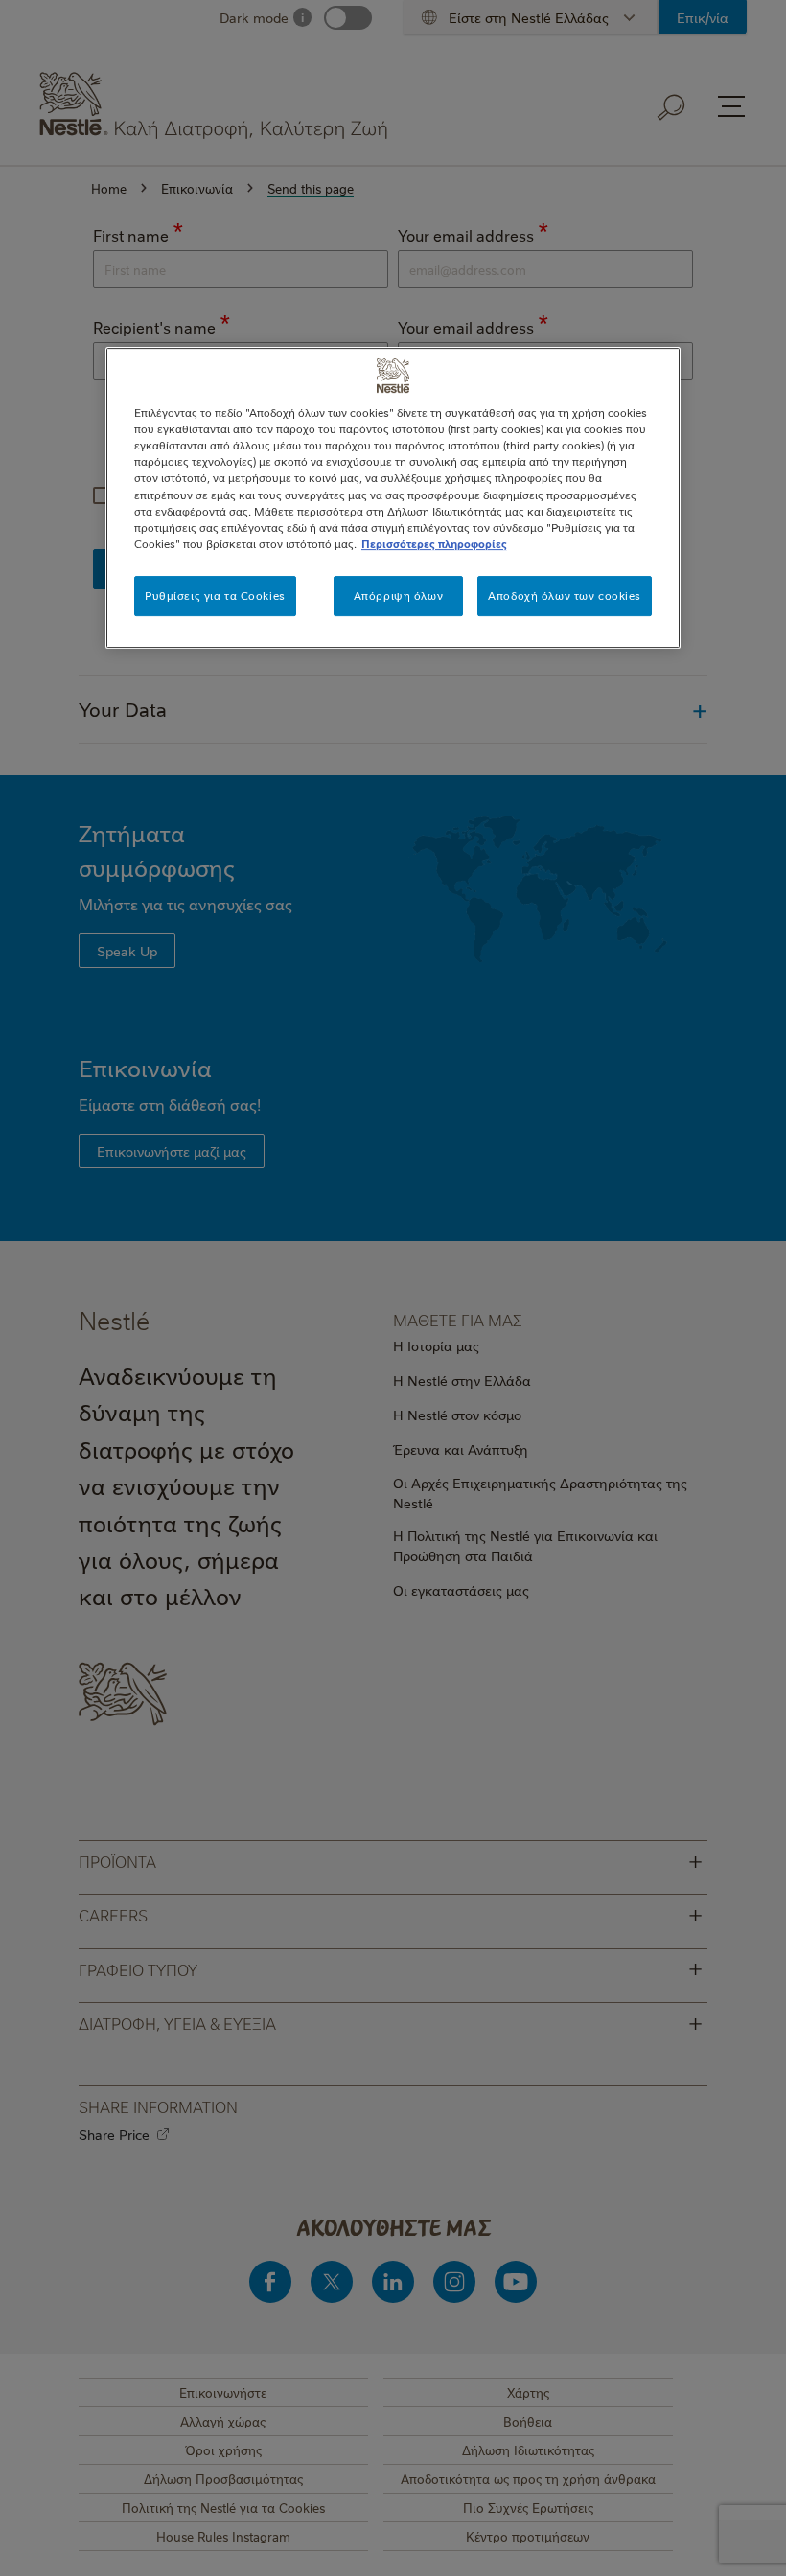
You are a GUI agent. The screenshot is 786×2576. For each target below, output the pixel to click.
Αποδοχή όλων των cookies (565, 596)
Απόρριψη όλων (398, 596)
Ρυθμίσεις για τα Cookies (215, 596)
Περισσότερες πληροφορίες (434, 544)
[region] (393, 497)
